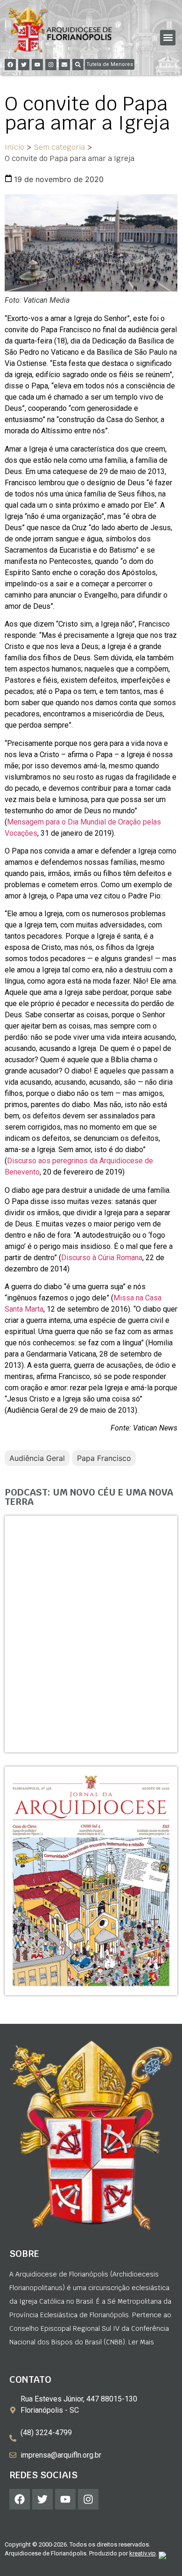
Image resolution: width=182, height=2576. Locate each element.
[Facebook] (10, 65)
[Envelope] (64, 65)
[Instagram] (51, 65)
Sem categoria (59, 147)
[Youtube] (37, 65)
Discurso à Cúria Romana (102, 1258)
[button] (168, 38)
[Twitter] (24, 65)
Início (14, 147)
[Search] (78, 65)
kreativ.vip (143, 2553)
